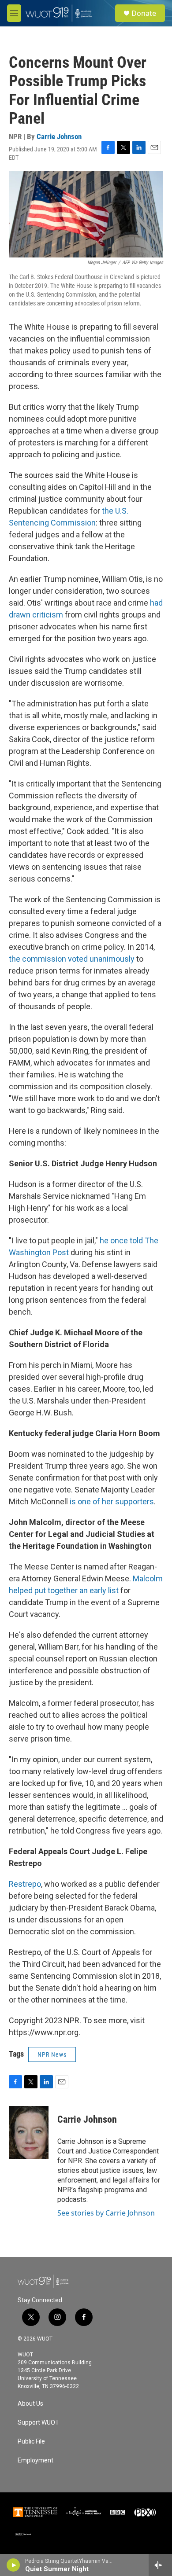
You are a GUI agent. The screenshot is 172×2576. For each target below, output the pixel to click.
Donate (144, 13)
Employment (36, 2460)
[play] (13, 2565)
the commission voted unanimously (72, 959)
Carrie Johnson (59, 136)
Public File (31, 2442)
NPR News (52, 2054)
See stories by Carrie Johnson (106, 2213)
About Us (30, 2404)
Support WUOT (38, 2423)
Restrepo (25, 1884)
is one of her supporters (112, 1501)
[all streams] (160, 2565)
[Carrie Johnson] (29, 2132)
